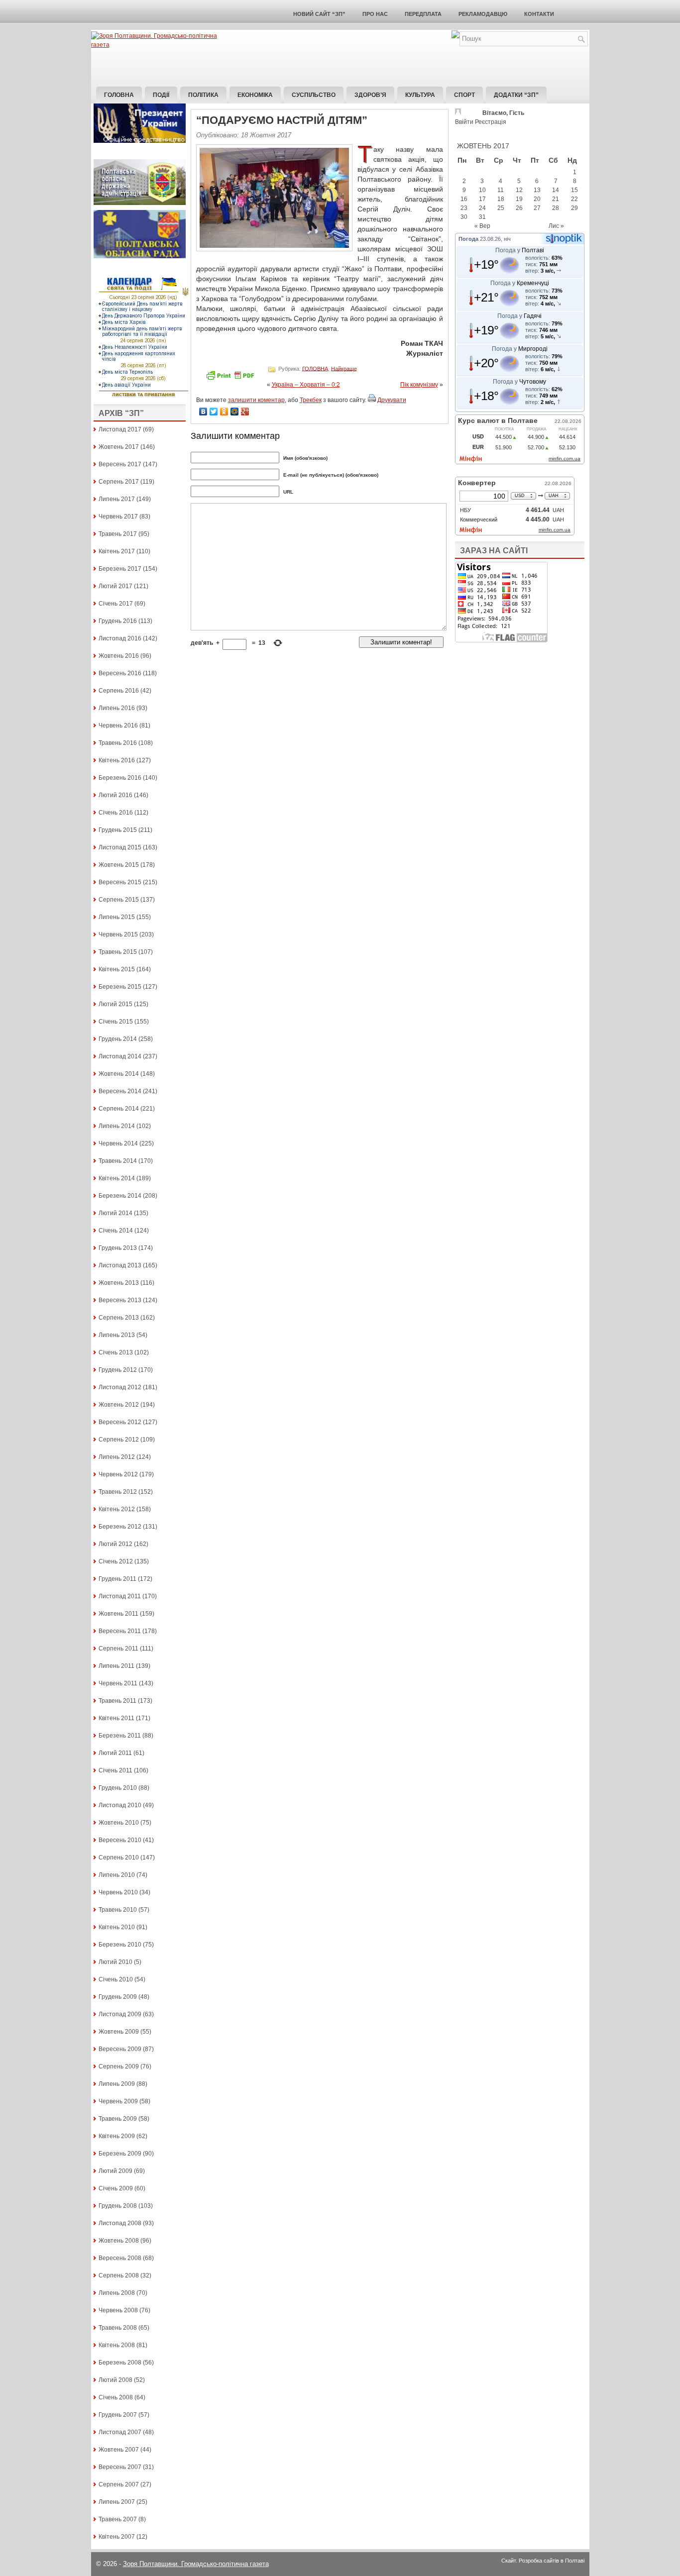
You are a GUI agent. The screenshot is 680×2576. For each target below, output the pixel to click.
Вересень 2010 (120, 1840)
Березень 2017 (120, 569)
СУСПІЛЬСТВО (314, 95)
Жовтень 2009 (119, 2032)
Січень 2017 (116, 604)
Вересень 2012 (120, 1422)
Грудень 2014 (118, 1039)
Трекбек (311, 400)
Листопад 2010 (120, 1805)
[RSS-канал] (455, 36)
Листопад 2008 (120, 2223)
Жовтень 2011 (118, 1614)
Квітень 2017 (117, 551)
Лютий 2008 (115, 2380)
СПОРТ (464, 95)
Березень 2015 (120, 987)
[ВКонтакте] (203, 412)
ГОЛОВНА (315, 368)
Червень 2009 (118, 2101)
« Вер (482, 226)
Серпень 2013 (119, 1318)
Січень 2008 (116, 2397)
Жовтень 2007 (119, 2450)
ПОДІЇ (161, 95)
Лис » (556, 226)
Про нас (375, 14)
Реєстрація (491, 122)
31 (482, 217)
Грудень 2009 (118, 1997)
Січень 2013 (116, 1352)
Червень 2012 (118, 1474)
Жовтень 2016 (119, 656)
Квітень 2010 (117, 1927)
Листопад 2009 (120, 2014)
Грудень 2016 (118, 621)
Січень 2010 (116, 1979)
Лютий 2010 (115, 1962)
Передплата (423, 14)
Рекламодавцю (483, 14)
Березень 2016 (120, 778)
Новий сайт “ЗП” (319, 14)
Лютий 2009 (115, 2171)
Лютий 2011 (115, 1753)
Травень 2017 (118, 534)
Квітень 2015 (117, 969)
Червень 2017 (118, 516)
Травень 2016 (118, 743)
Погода (468, 239)
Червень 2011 (118, 1683)
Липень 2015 (117, 917)
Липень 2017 (117, 499)
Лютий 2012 (115, 1544)
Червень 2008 (118, 2310)
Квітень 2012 (117, 1509)
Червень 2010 (118, 1892)
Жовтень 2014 (119, 1074)
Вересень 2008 (120, 2258)
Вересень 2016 (120, 673)
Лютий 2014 (115, 1213)
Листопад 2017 (120, 429)
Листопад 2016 (120, 638)
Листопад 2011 (120, 1596)
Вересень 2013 (120, 1300)
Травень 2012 (118, 1492)
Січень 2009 (116, 2188)
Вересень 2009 (120, 2049)
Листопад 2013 (120, 1265)
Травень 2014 (118, 1161)
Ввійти (464, 122)
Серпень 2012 (119, 1440)
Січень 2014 (116, 1231)
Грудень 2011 (117, 1579)
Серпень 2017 (119, 482)
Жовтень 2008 (119, 2241)
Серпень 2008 (119, 2275)
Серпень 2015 (119, 900)
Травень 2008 (118, 2328)
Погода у (520, 250)
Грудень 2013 (118, 1248)
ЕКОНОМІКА (255, 95)
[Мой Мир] (235, 412)
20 (537, 199)
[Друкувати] (372, 400)
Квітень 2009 (117, 2136)
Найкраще (344, 368)
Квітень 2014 (117, 1178)
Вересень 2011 (120, 1631)
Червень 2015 (118, 934)
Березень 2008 (120, 2363)
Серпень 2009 (119, 2066)
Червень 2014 (118, 1143)
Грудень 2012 (118, 1370)
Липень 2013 (117, 1335)
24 (482, 208)
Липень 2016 (117, 708)
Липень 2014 (117, 1126)
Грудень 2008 (118, 2206)
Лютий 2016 (115, 795)
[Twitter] (214, 412)
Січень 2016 (116, 813)
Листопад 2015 (120, 847)
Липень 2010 (117, 1875)
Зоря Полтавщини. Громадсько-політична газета (196, 2564)
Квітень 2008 (117, 2345)
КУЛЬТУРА (420, 95)
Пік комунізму (419, 385)
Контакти (539, 14)
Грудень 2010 (118, 1788)
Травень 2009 (118, 2119)
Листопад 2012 (120, 1387)
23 (464, 208)
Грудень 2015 (118, 830)
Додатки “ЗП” (516, 95)
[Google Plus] (245, 412)
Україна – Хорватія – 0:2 (306, 385)
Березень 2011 (120, 1736)
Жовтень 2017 (119, 447)
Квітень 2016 (117, 760)
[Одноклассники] (224, 412)
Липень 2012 (117, 1457)
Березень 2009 (120, 2154)
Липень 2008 (117, 2293)
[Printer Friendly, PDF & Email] (231, 379)
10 (482, 190)
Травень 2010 (118, 1910)
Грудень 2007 (118, 2415)
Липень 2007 (117, 2502)
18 (501, 199)
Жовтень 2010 (119, 1823)
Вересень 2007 (120, 2467)
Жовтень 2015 (119, 865)
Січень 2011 (115, 1770)
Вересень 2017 (120, 464)
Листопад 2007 (120, 2432)
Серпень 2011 (118, 1649)
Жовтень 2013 (119, 1283)
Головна (119, 95)
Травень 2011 (117, 1701)
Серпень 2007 (119, 2484)
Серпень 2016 (119, 691)
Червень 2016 (118, 725)
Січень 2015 (116, 1022)
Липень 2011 (116, 1666)
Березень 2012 (120, 1527)
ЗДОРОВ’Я (370, 95)
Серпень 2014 (119, 1109)
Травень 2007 (118, 2519)
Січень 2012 (116, 1561)
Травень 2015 (118, 952)
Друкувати (392, 400)
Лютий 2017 (115, 586)
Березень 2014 (120, 1196)
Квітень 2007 (117, 2537)
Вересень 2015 (120, 882)
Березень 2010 (120, 1945)
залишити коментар (256, 400)
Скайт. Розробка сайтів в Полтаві (543, 2561)
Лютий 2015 (115, 1004)
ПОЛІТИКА (203, 95)
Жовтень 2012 (119, 1405)
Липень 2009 (117, 2084)
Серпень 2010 (119, 1857)
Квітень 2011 (116, 1718)
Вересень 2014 (120, 1091)
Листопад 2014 (120, 1056)
